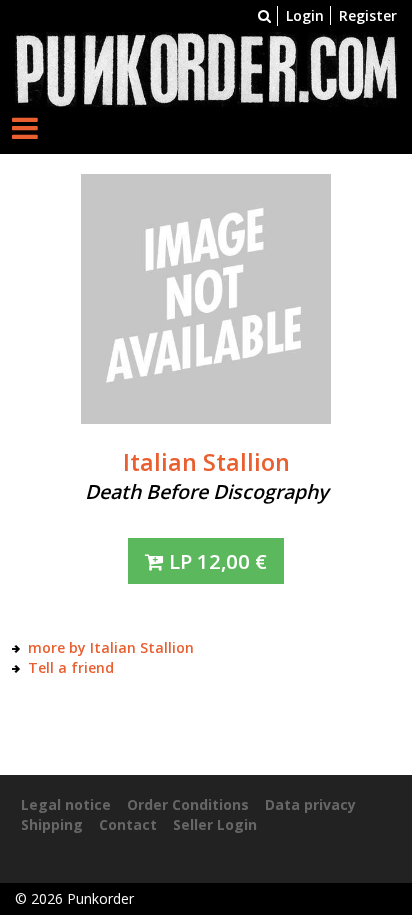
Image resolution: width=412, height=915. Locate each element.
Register (368, 15)
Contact (128, 824)
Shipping (52, 824)
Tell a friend (71, 667)
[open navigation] (25, 127)
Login (305, 15)
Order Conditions (188, 804)
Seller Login (215, 824)
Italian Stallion (206, 462)
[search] (264, 15)
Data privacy (310, 804)
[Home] (206, 67)
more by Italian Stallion (111, 647)
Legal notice (66, 804)
